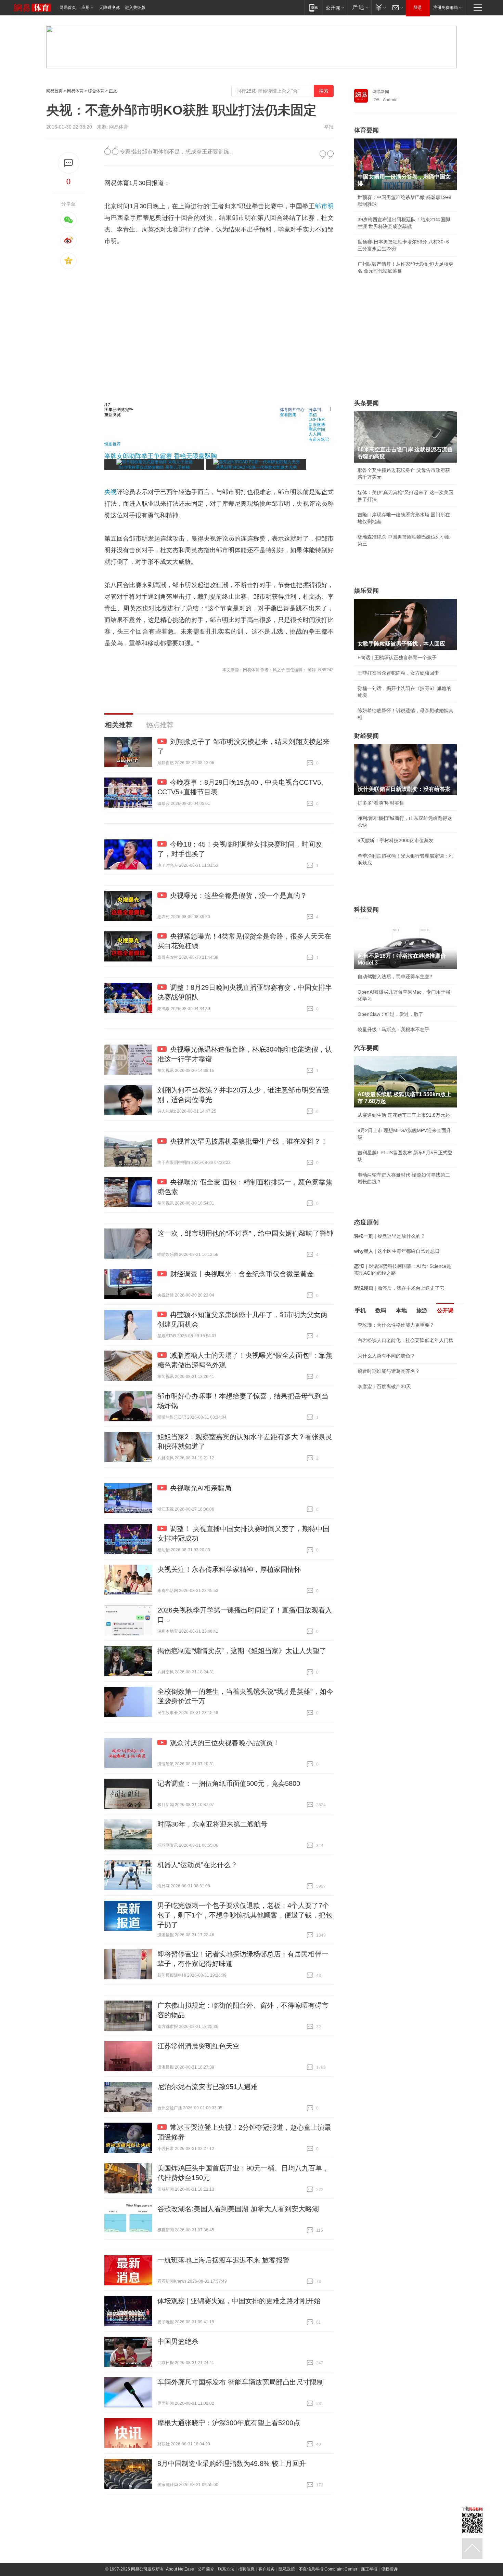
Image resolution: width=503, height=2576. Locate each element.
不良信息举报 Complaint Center (328, 2569)
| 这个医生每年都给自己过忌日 (397, 1251)
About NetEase (180, 2569)
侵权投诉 (389, 2569)
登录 (418, 8)
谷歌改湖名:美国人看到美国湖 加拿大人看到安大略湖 (238, 2209)
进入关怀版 (135, 8)
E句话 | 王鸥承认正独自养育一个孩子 (397, 658)
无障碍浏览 (109, 8)
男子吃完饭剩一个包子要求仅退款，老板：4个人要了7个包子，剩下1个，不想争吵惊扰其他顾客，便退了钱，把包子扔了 (245, 1915)
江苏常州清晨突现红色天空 (198, 2046)
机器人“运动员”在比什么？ (197, 1865)
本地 (401, 1310)
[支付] (380, 7)
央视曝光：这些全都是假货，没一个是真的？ (238, 895)
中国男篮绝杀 (178, 2341)
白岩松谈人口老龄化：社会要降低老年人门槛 (405, 1340)
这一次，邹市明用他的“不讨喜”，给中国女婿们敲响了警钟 (245, 1233)
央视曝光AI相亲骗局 (201, 1488)
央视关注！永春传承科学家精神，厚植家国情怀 (229, 1569)
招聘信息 (246, 2569)
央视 (111, 492)
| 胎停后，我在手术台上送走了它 (399, 1288)
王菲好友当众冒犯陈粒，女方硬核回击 (398, 673)
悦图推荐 (113, 444)
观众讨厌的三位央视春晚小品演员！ (225, 1743)
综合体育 (96, 91)
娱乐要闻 (366, 590)
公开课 (445, 1310)
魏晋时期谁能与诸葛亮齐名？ (389, 1371)
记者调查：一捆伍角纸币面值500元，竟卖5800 (229, 1783)
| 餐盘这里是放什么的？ (390, 1236)
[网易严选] (359, 7)
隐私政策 (287, 2569)
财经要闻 (366, 736)
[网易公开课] (335, 7)
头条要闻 (366, 403)
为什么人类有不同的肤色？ (386, 1356)
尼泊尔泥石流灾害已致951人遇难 (208, 2087)
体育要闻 (366, 130)
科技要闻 (366, 909)
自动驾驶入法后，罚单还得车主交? (395, 977)
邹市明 (324, 206)
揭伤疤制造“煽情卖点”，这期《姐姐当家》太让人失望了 (242, 1651)
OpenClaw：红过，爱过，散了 (390, 1014)
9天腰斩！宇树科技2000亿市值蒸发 (396, 840)
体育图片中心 (292, 409)
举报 (329, 127)
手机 (360, 1310)
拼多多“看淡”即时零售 (381, 803)
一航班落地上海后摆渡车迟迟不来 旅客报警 (223, 2260)
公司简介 (206, 2569)
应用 (86, 8)
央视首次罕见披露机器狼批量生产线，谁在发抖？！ (249, 1141)
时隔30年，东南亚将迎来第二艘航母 (212, 1824)
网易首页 (68, 8)
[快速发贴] (69, 163)
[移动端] (314, 7)
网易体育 (75, 91)
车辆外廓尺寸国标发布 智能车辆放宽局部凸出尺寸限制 (241, 2382)
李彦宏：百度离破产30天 (384, 1386)
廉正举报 (369, 2569)
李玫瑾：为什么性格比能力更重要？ (396, 1325)
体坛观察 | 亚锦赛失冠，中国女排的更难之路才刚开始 (239, 2301)
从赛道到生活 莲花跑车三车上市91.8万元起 (404, 1115)
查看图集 (288, 414)
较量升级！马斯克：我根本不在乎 (394, 1030)
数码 (381, 1310)
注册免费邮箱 (446, 8)
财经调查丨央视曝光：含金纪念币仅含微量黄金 (242, 1274)
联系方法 (226, 2569)
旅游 (422, 1310)
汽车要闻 (366, 1048)
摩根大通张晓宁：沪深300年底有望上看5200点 (229, 2423)
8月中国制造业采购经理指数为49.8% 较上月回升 (232, 2464)
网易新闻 (381, 92)
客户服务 (267, 2569)
